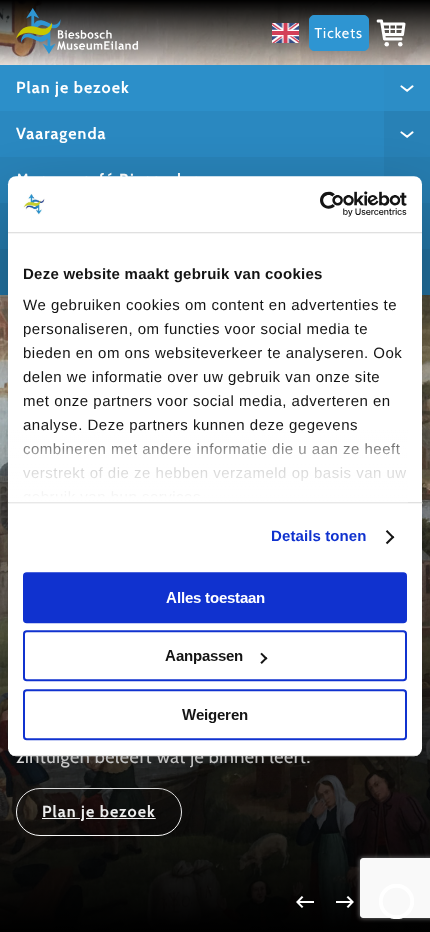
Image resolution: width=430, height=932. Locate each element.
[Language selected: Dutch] (290, 32)
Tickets (339, 33)
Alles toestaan (215, 597)
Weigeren (215, 714)
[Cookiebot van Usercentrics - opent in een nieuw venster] (319, 204)
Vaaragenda (61, 133)
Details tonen (318, 536)
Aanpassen (204, 655)
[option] (290, 32)
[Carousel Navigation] (215, 902)
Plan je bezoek (73, 87)
